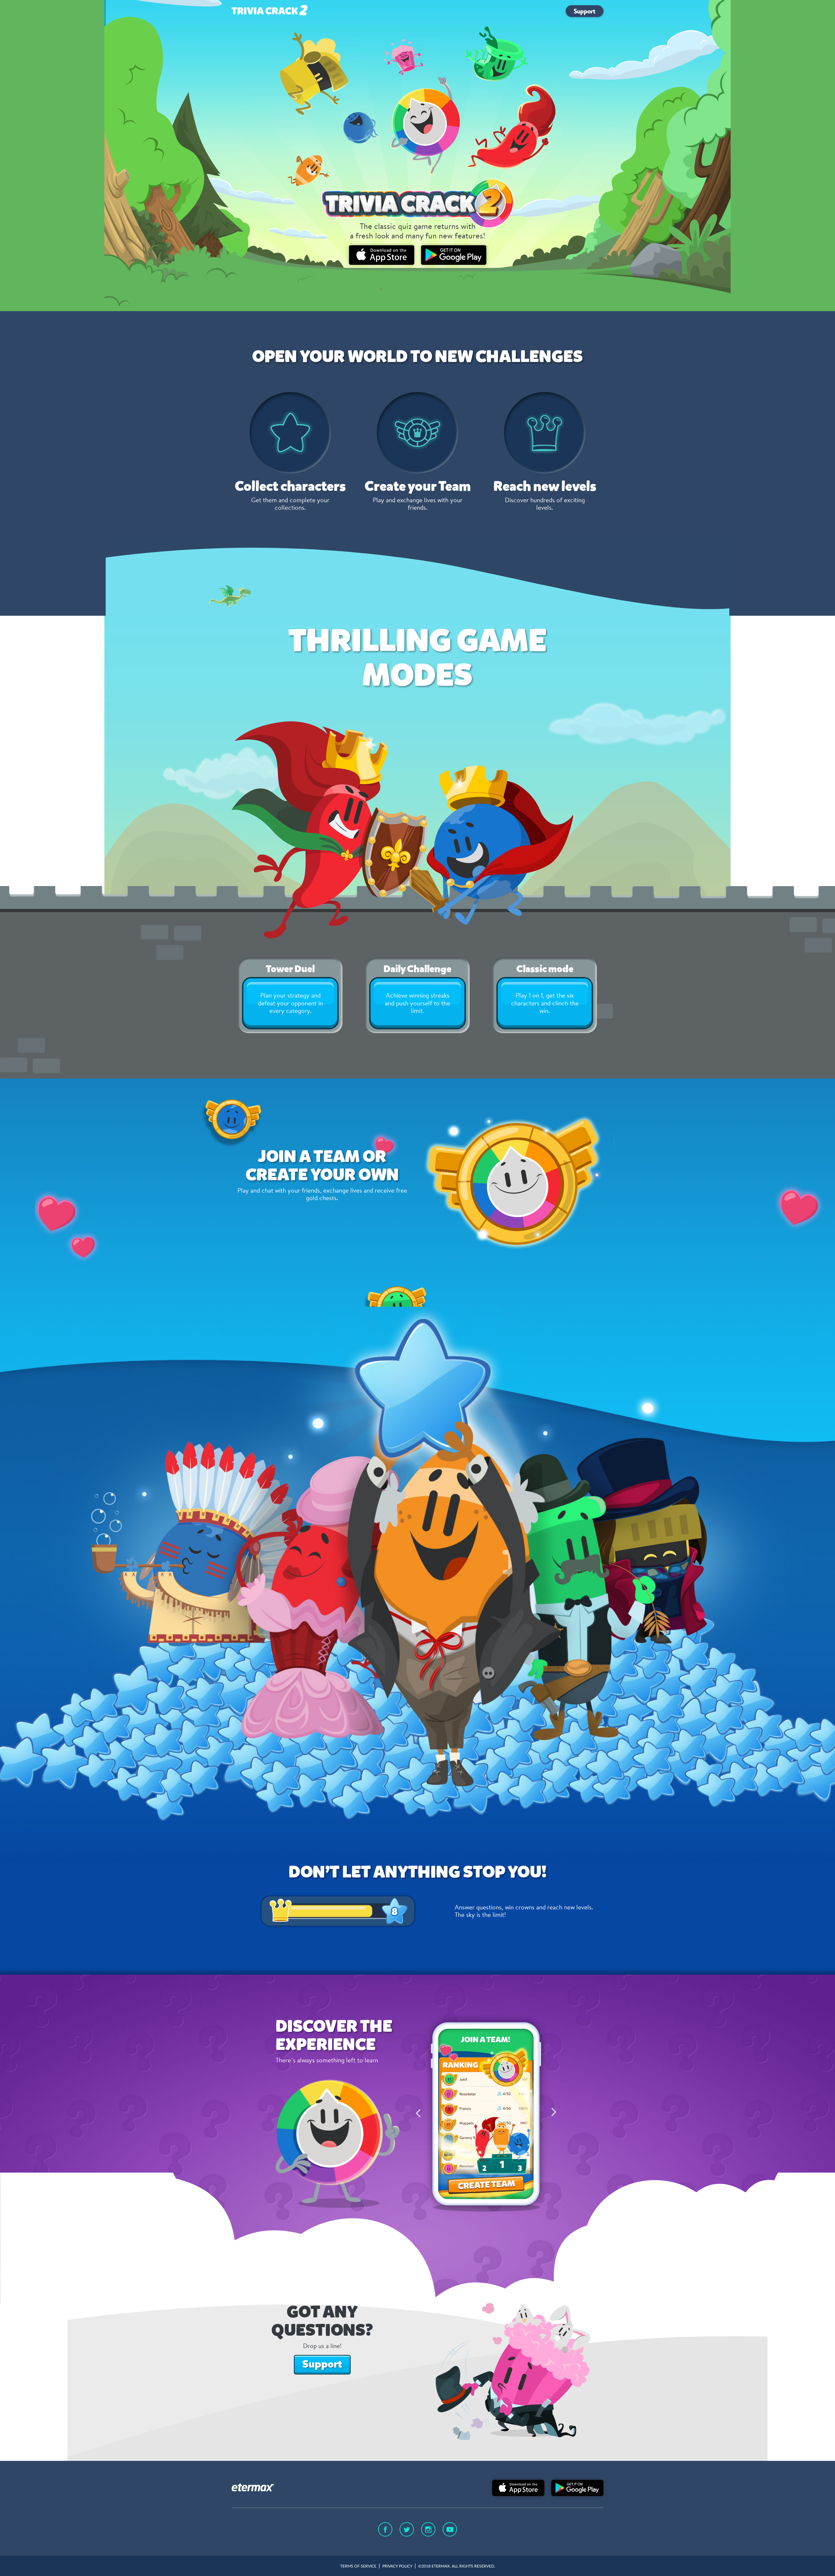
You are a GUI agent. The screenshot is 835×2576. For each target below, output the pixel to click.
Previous (418, 2113)
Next (554, 2113)
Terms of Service (358, 2566)
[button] (584, 11)
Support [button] (322, 2364)
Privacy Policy (397, 2566)
